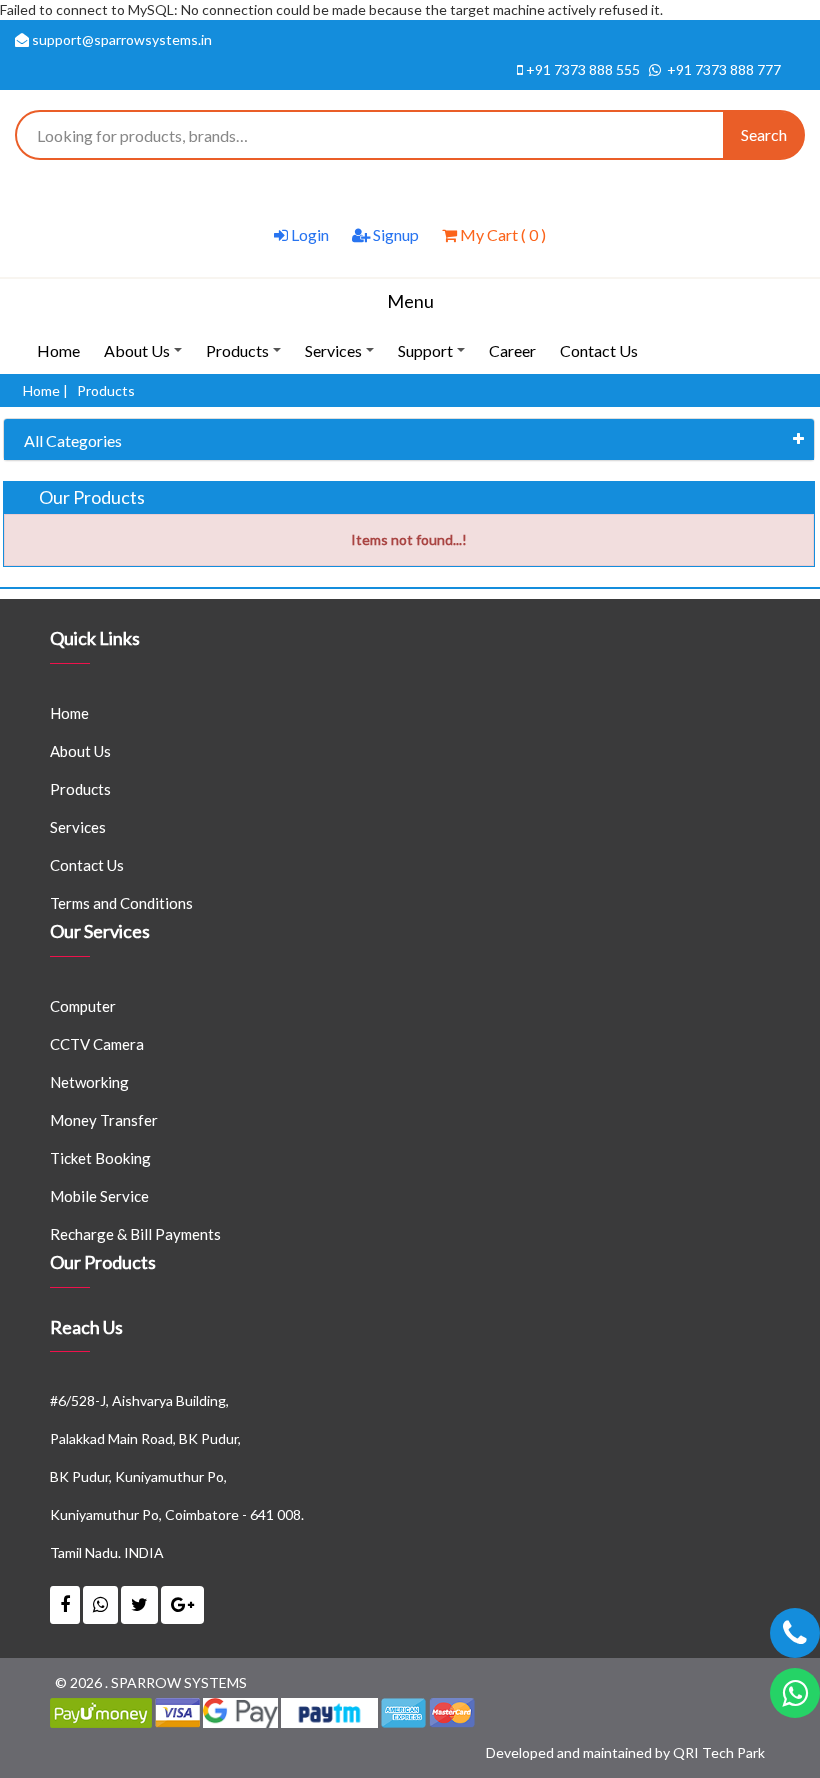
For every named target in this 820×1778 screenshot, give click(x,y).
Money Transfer (104, 1120)
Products (246, 357)
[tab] (409, 440)
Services (342, 357)
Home (58, 350)
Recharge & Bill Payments (135, 1234)
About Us (146, 357)
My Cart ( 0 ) (501, 234)
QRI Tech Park (719, 1752)
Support (434, 357)
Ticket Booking (100, 1158)
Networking (89, 1082)
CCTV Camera (97, 1044)
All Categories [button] (73, 440)
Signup (394, 234)
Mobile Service (99, 1196)
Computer (83, 1006)
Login (308, 234)
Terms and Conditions (121, 903)
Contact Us (599, 350)
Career (512, 350)
